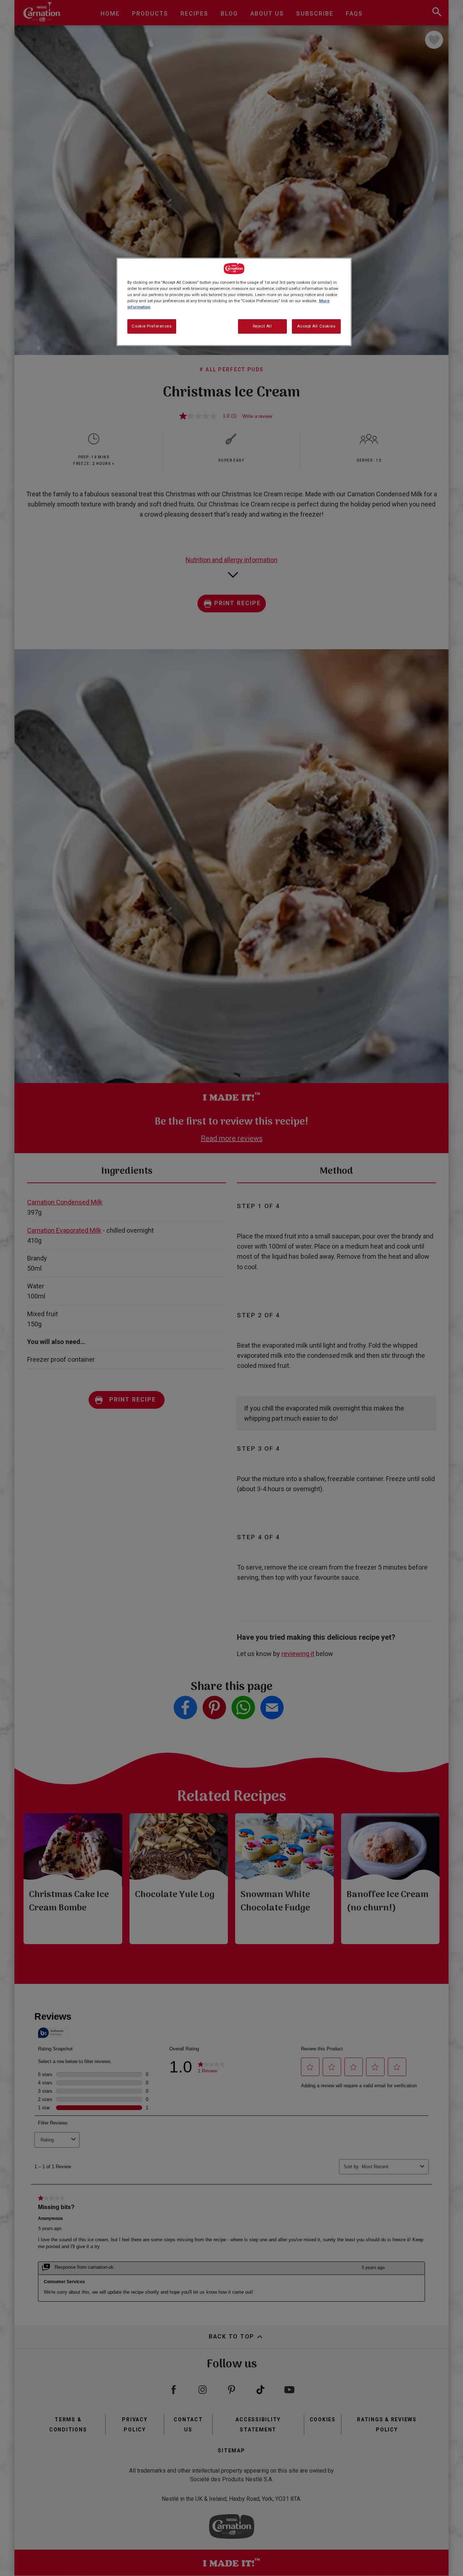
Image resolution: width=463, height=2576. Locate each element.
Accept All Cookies (316, 326)
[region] (234, 302)
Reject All (262, 326)
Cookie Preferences (152, 326)
